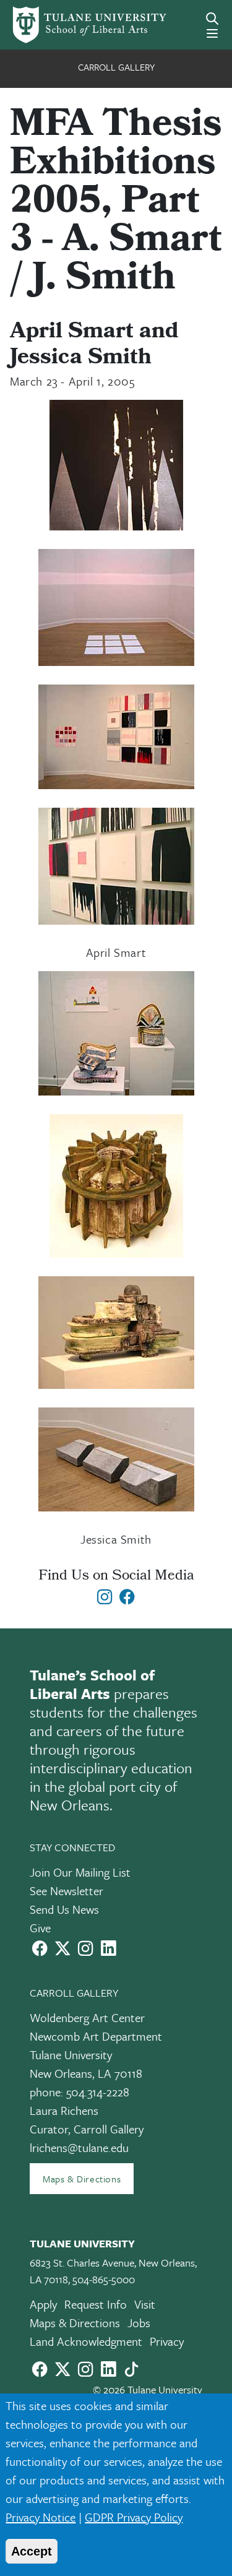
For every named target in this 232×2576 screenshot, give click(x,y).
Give (40, 1928)
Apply (43, 2304)
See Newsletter (67, 1891)
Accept (32, 2551)
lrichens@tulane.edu (79, 2147)
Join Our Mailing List (80, 1872)
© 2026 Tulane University (148, 2389)
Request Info (96, 2304)
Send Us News (64, 1909)
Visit (145, 2304)
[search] (212, 19)
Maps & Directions (82, 2179)
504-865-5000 (104, 2279)
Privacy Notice (41, 2517)
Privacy (167, 2341)
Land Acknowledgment (86, 2341)
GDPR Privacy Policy (134, 2517)
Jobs (139, 2323)
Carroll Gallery (116, 67)
